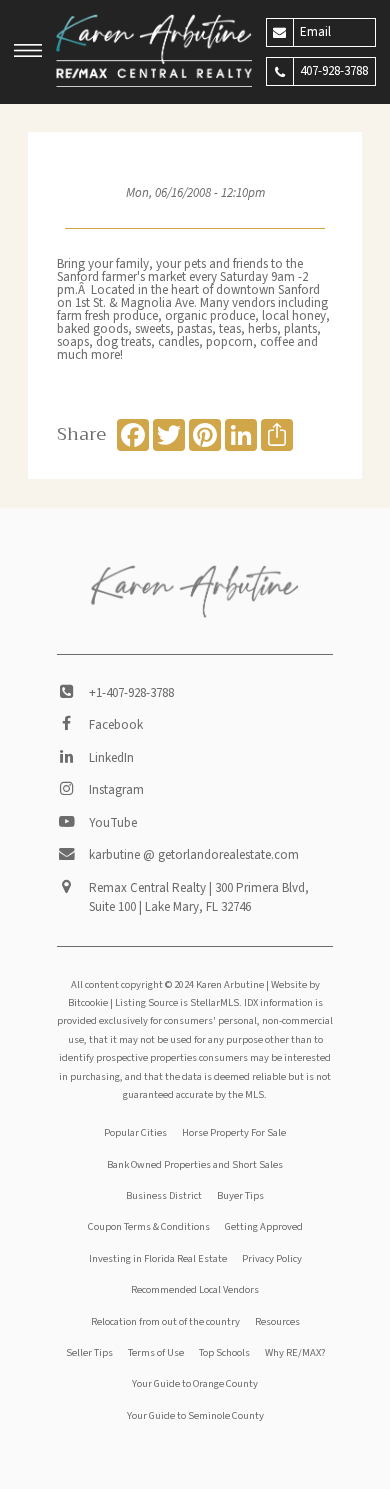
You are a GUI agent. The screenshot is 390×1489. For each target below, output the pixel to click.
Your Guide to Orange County (195, 1383)
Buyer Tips (240, 1195)
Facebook (116, 725)
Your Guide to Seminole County (195, 1415)
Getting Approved (264, 1226)
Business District (164, 1195)
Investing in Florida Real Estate (158, 1258)
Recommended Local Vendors (195, 1289)
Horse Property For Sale (234, 1132)
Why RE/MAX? (295, 1352)
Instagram (116, 790)
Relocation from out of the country (165, 1321)
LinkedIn (111, 758)
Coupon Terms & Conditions (149, 1226)
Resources (277, 1321)
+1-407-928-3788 (131, 693)
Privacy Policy (272, 1258)
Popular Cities (135, 1132)
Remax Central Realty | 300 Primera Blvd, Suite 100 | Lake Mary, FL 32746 (199, 898)
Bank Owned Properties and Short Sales (195, 1164)
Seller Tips (89, 1352)
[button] (28, 53)
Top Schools (224, 1352)
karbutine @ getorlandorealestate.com (194, 855)
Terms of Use (156, 1352)
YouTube (113, 823)
